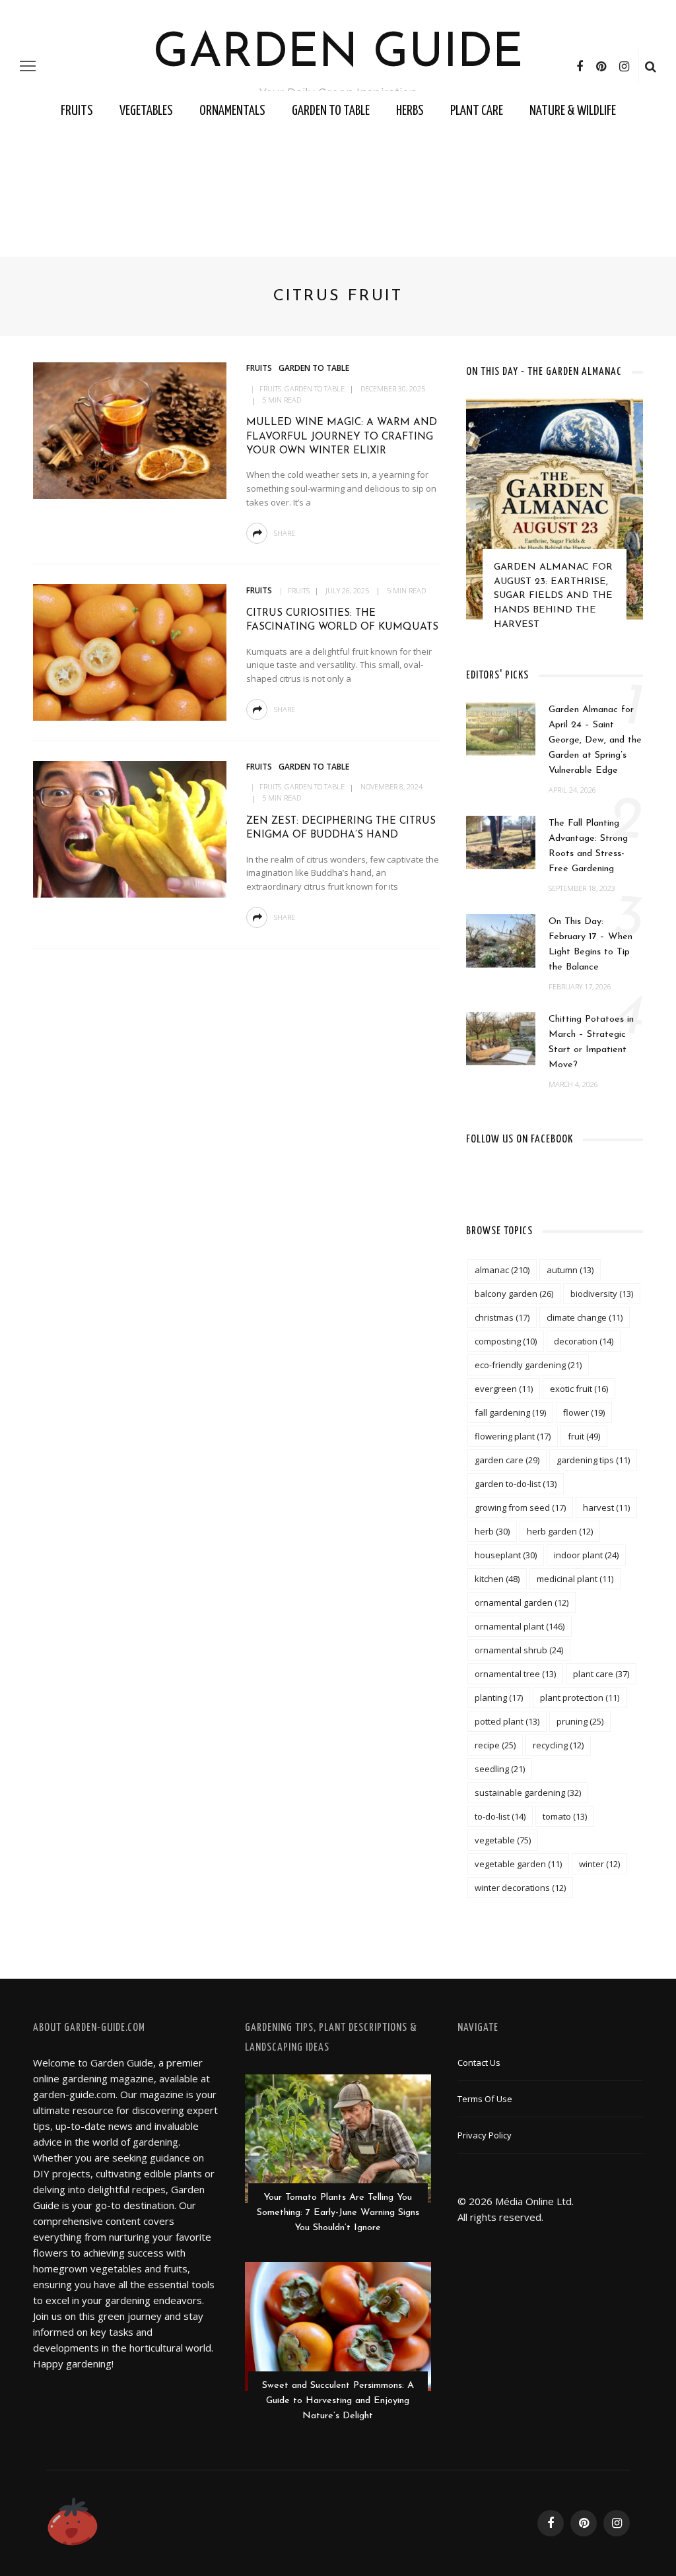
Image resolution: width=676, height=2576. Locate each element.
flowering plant (513, 1436)
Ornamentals (232, 111)
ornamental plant (520, 1626)
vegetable (503, 1840)
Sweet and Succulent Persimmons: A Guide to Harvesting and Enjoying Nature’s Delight (338, 2401)
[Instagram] (624, 66)
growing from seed (520, 1507)
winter (599, 1864)
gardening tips (593, 1460)
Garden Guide (338, 54)
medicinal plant (575, 1579)
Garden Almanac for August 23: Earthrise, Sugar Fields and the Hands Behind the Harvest (553, 596)
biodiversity (602, 1294)
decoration (584, 1341)
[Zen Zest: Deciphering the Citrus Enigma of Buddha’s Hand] (128, 828)
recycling (558, 1745)
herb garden (560, 1531)
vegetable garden (518, 1864)
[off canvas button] (28, 66)
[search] (651, 66)
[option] (555, 521)
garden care (507, 1460)
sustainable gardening (528, 1793)
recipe (495, 1745)
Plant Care (477, 111)
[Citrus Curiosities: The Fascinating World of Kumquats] (128, 651)
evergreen (504, 1389)
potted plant (507, 1721)
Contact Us (479, 2063)
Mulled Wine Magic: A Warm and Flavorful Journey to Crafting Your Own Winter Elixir (342, 437)
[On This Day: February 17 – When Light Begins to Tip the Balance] (501, 939)
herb (492, 1531)
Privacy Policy (485, 2135)
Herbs (410, 111)
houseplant (506, 1555)
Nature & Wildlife (573, 111)
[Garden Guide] (73, 2522)
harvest (606, 1507)
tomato (565, 1816)
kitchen (497, 1579)
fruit (584, 1436)
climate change (585, 1317)
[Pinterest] (601, 66)
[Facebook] (580, 66)
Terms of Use (485, 2099)
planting (499, 1698)
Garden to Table (331, 111)
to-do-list (500, 1816)
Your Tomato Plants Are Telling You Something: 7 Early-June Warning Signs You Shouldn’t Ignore (338, 2213)
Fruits (77, 111)
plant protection (580, 1698)
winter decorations (520, 1888)
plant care (601, 1674)
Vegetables (146, 111)
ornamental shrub (519, 1650)
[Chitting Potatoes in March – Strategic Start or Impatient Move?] (501, 1038)
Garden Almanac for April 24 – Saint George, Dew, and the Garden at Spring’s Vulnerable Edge (595, 740)
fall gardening (510, 1412)
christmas (502, 1317)
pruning (580, 1721)
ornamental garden (522, 1602)
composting (506, 1341)
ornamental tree (515, 1674)
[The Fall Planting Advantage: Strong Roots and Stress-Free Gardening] (501, 842)
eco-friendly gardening (528, 1365)
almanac (502, 1270)
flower (584, 1412)
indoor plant (586, 1555)
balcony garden (514, 1294)
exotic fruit (579, 1389)
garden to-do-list (516, 1484)
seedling (500, 1769)
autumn (570, 1270)
